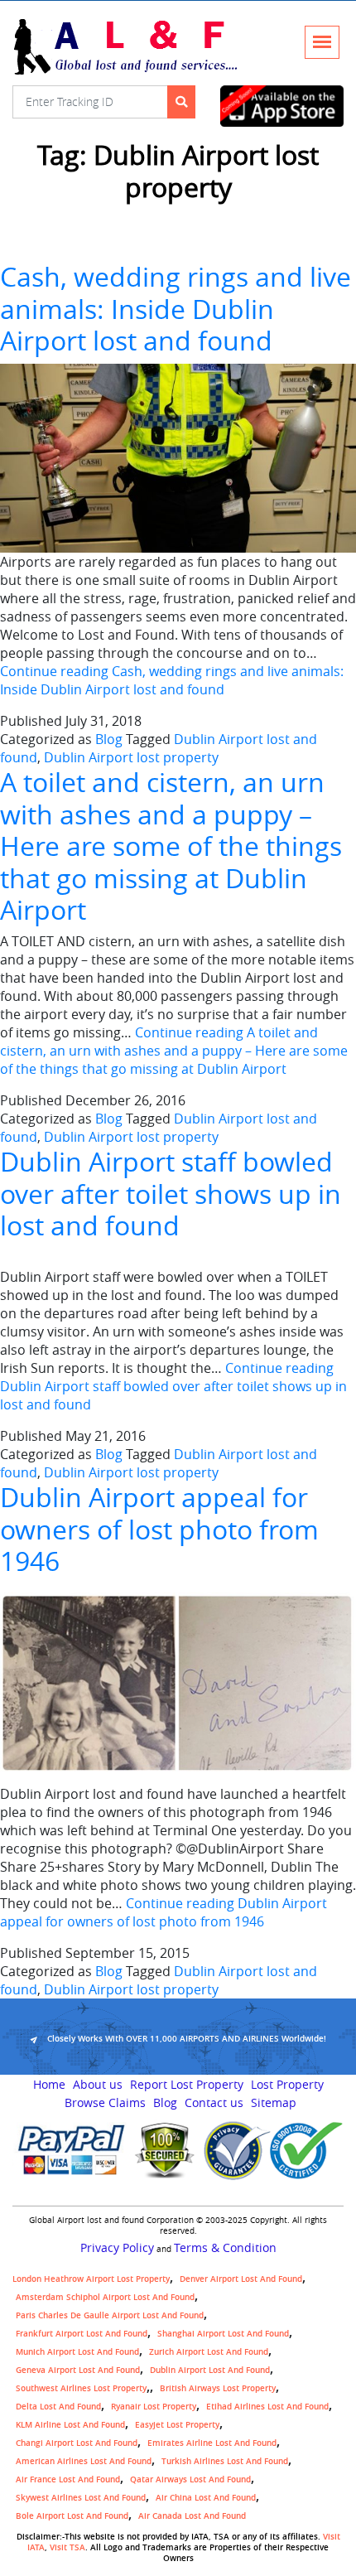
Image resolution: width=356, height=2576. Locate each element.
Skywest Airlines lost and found (81, 2498)
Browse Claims (105, 2103)
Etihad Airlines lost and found (267, 2407)
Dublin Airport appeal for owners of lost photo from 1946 (159, 1529)
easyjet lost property (177, 2425)
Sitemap (274, 2103)
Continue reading (172, 680)
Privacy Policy (117, 2248)
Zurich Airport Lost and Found (209, 2352)
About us (98, 2085)
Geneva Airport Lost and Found (78, 2370)
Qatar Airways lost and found (190, 2479)
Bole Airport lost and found (72, 2516)
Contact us (214, 2103)
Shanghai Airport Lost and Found (223, 2334)
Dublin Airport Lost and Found (210, 2370)
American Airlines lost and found (84, 2461)
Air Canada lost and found (192, 2516)
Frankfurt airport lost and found (82, 2334)
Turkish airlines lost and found (225, 2461)
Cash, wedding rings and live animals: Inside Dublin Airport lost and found (176, 308)
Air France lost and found (68, 2479)
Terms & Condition (225, 2248)
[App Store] (282, 106)
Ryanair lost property (154, 2407)
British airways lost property (218, 2388)
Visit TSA (67, 2547)
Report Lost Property (187, 2085)
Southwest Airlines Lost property (81, 2388)
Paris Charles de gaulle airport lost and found (110, 2315)
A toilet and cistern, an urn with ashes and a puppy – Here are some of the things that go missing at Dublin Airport (171, 846)
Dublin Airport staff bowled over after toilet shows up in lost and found (171, 1193)
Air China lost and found (206, 2498)
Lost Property (287, 2085)
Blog (109, 739)
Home (49, 2085)
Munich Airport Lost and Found (77, 2352)
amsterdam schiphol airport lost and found (105, 2297)
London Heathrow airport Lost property (91, 2279)
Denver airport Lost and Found (241, 2279)
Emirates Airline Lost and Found (212, 2443)
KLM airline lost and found (70, 2425)
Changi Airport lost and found (77, 2443)
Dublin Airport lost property (131, 757)
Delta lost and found (58, 2407)
